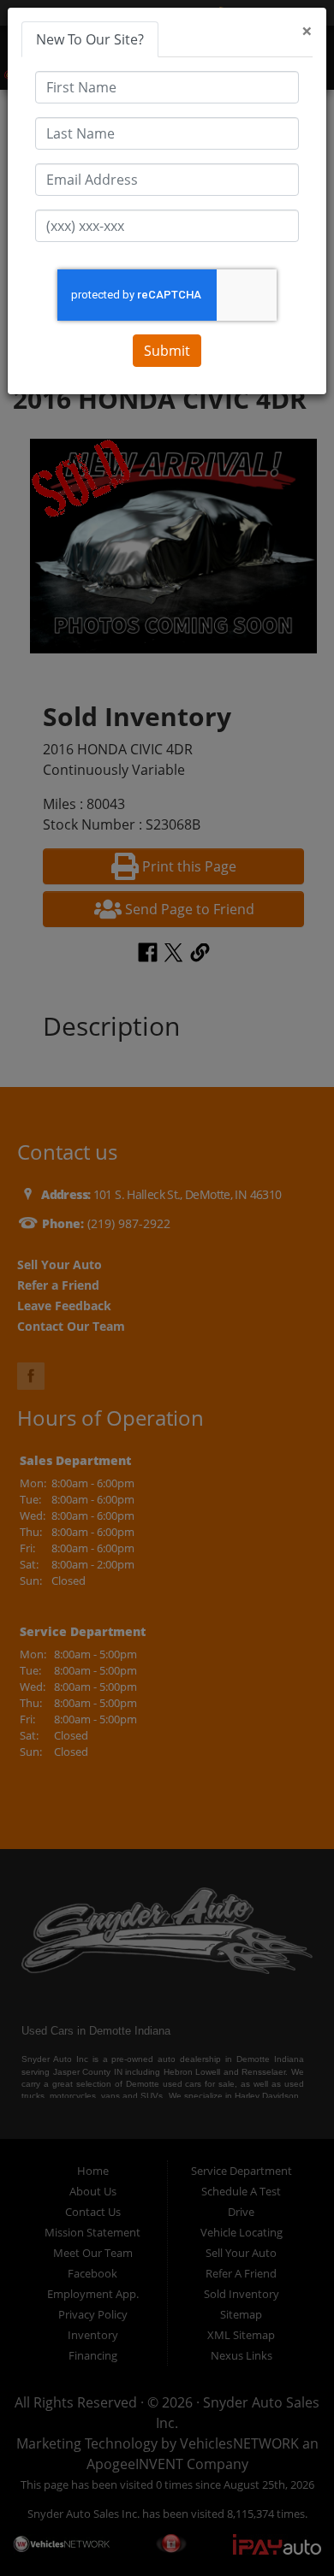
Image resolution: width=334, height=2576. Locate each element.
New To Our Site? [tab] (90, 39)
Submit (167, 351)
